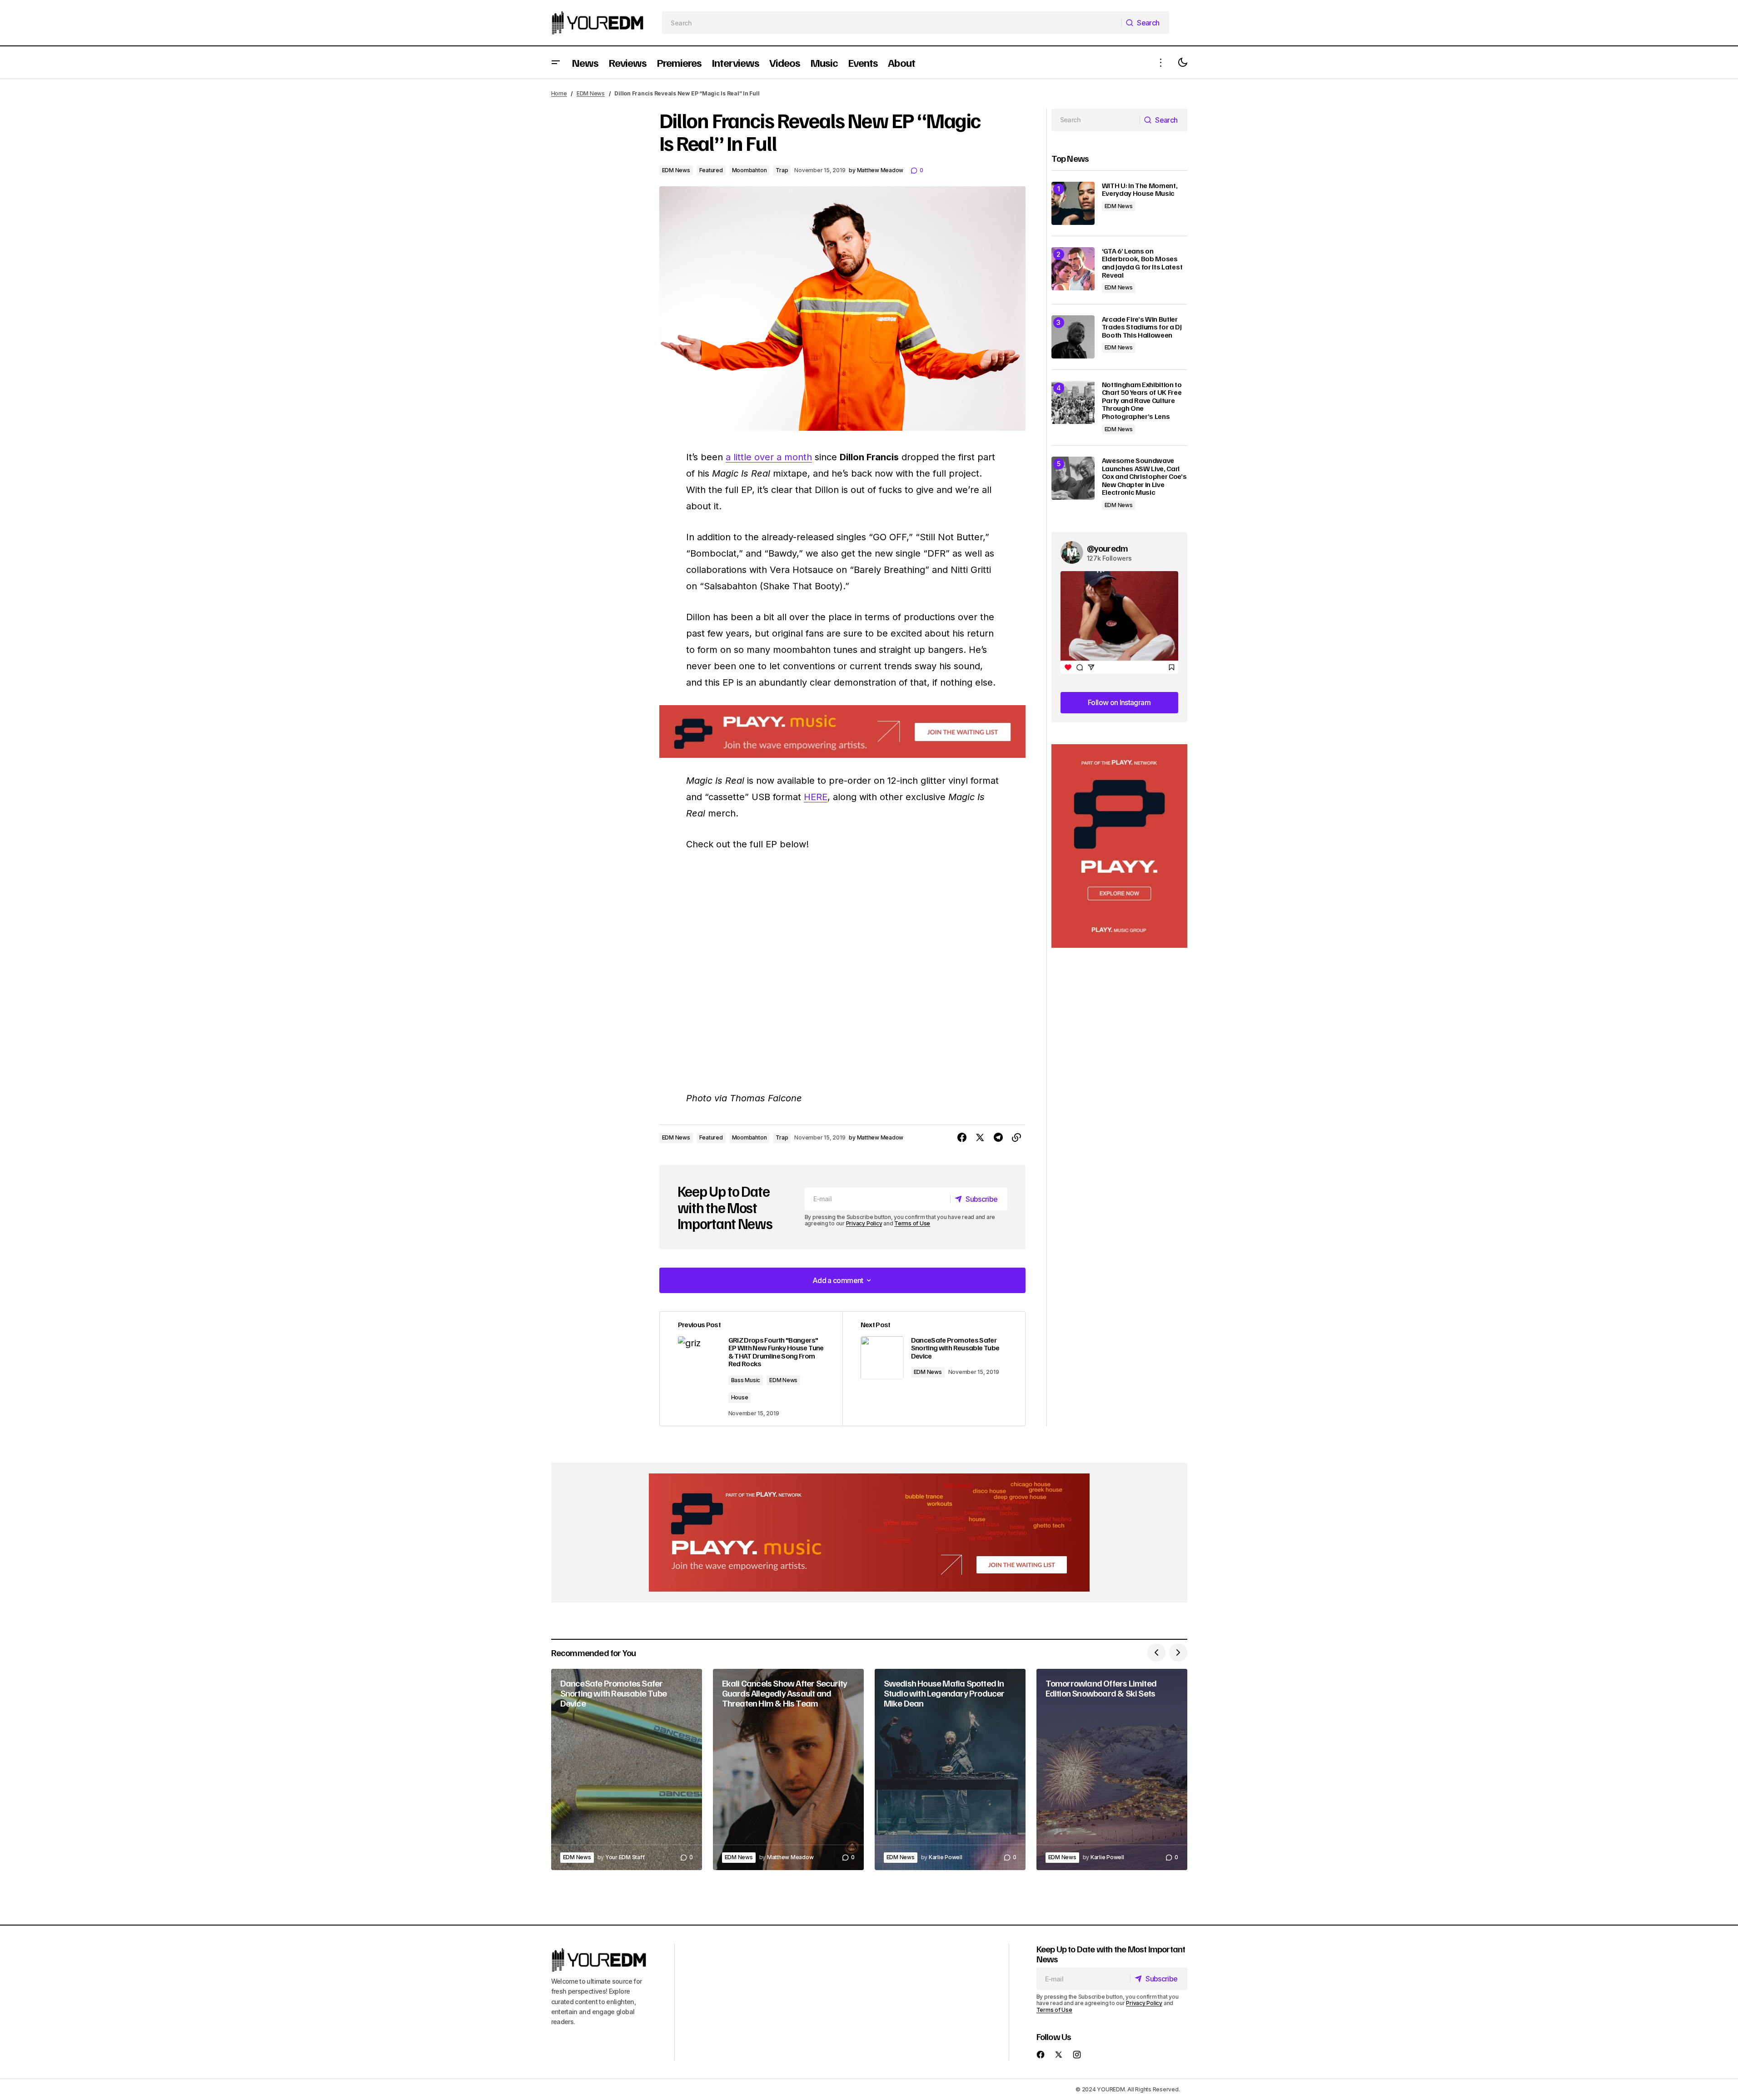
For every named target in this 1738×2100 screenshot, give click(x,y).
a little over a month (769, 457)
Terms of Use (912, 1223)
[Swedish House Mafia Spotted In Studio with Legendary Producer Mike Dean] (950, 1769)
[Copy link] (1016, 1138)
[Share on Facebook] (962, 1138)
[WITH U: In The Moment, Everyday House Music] (1073, 203)
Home (559, 93)
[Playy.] (869, 1533)
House (740, 1397)
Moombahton (749, 170)
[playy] (842, 732)
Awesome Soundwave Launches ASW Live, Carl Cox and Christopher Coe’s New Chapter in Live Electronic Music (1144, 477)
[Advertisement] (1119, 846)
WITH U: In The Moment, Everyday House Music (1140, 190)
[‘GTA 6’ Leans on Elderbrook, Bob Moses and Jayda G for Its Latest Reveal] (1073, 269)
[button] (556, 62)
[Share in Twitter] (980, 1138)
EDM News (591, 93)
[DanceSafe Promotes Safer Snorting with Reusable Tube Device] (627, 1769)
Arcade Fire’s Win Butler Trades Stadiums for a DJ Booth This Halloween (1142, 327)
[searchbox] (892, 23)
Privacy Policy (864, 1223)
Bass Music (746, 1380)
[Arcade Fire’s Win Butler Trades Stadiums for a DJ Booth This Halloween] (1073, 337)
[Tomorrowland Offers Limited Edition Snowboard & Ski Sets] (1112, 1769)
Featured (711, 170)
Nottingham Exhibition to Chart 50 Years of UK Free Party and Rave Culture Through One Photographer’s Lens (1142, 401)
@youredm (1108, 548)
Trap (782, 170)
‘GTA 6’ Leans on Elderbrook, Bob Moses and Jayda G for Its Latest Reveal (1142, 263)
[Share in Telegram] (998, 1138)
